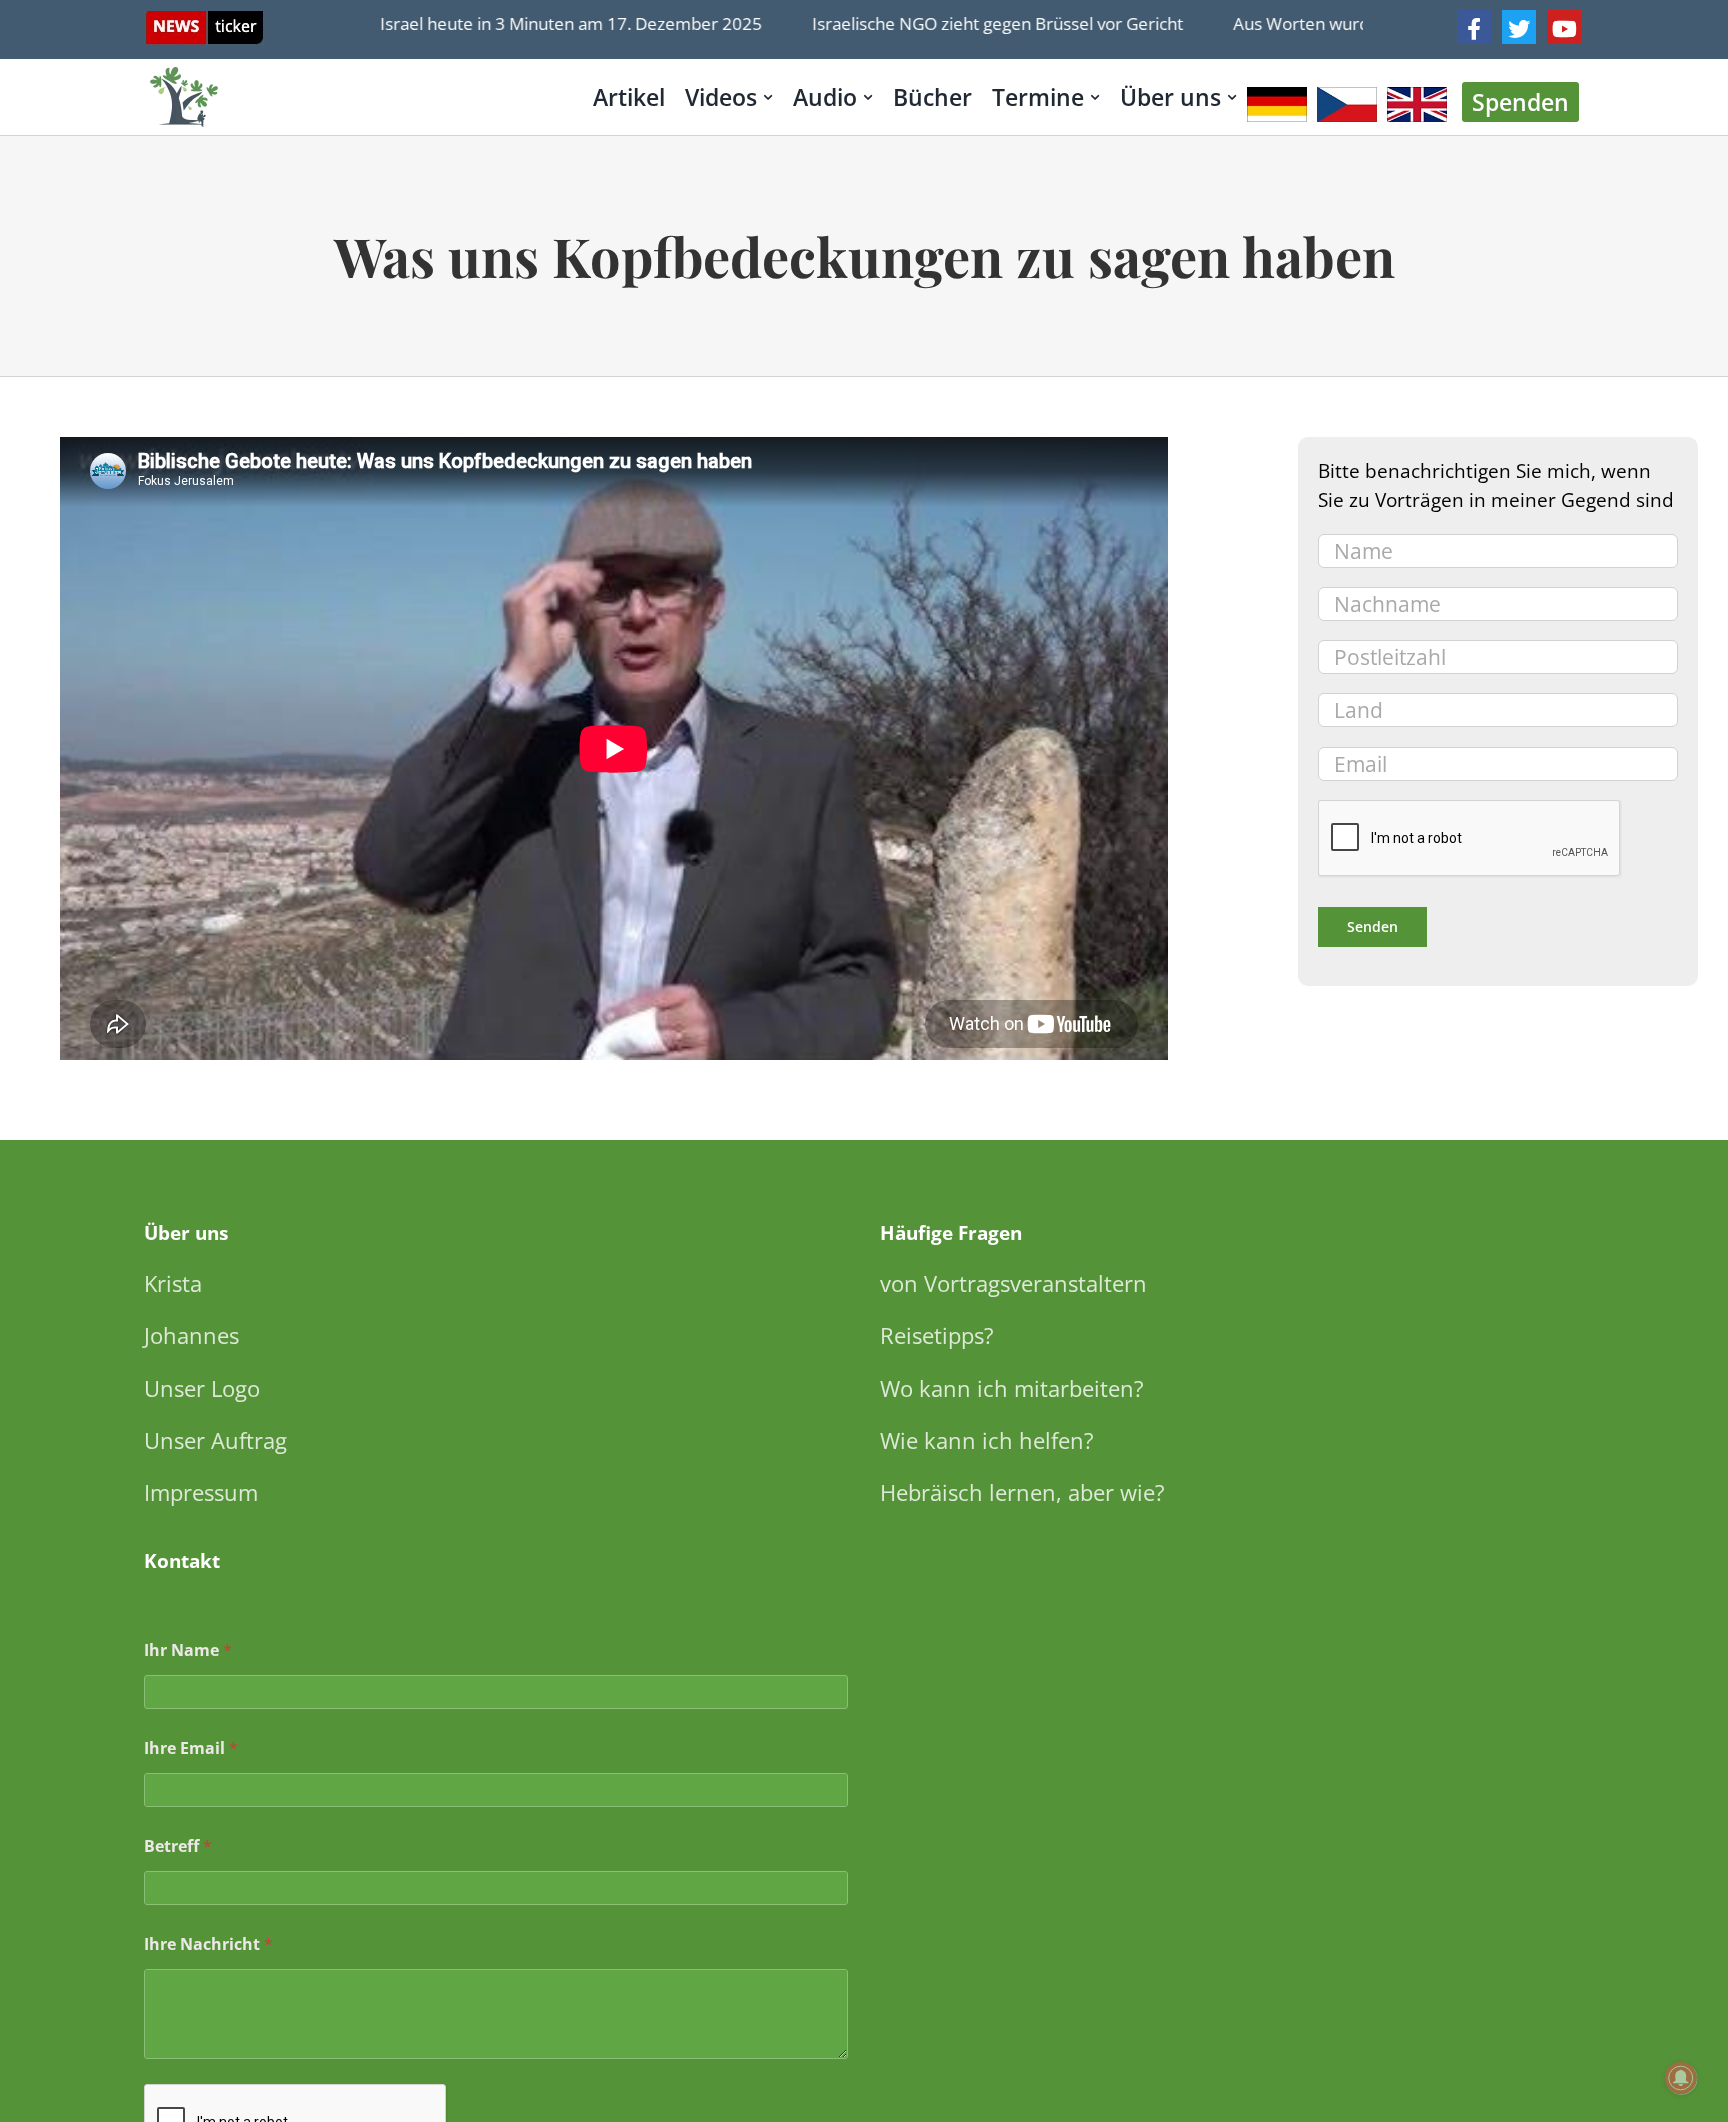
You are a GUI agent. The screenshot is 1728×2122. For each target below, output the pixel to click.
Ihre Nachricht (208, 1944)
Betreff (178, 1846)
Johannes (191, 1335)
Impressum (201, 1492)
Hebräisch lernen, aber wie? (1022, 1492)
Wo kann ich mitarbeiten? (1012, 1388)
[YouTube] (1564, 27)
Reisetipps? (937, 1335)
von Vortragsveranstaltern (1013, 1283)
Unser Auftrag (215, 1440)
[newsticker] (204, 20)
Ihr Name (188, 1650)
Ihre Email (191, 1748)
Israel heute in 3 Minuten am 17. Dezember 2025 (531, 23)
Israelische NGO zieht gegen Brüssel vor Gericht (957, 23)
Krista (173, 1283)
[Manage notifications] (1681, 2078)
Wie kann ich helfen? (987, 1440)
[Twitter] (1519, 27)
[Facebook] (1474, 27)
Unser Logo (202, 1388)
